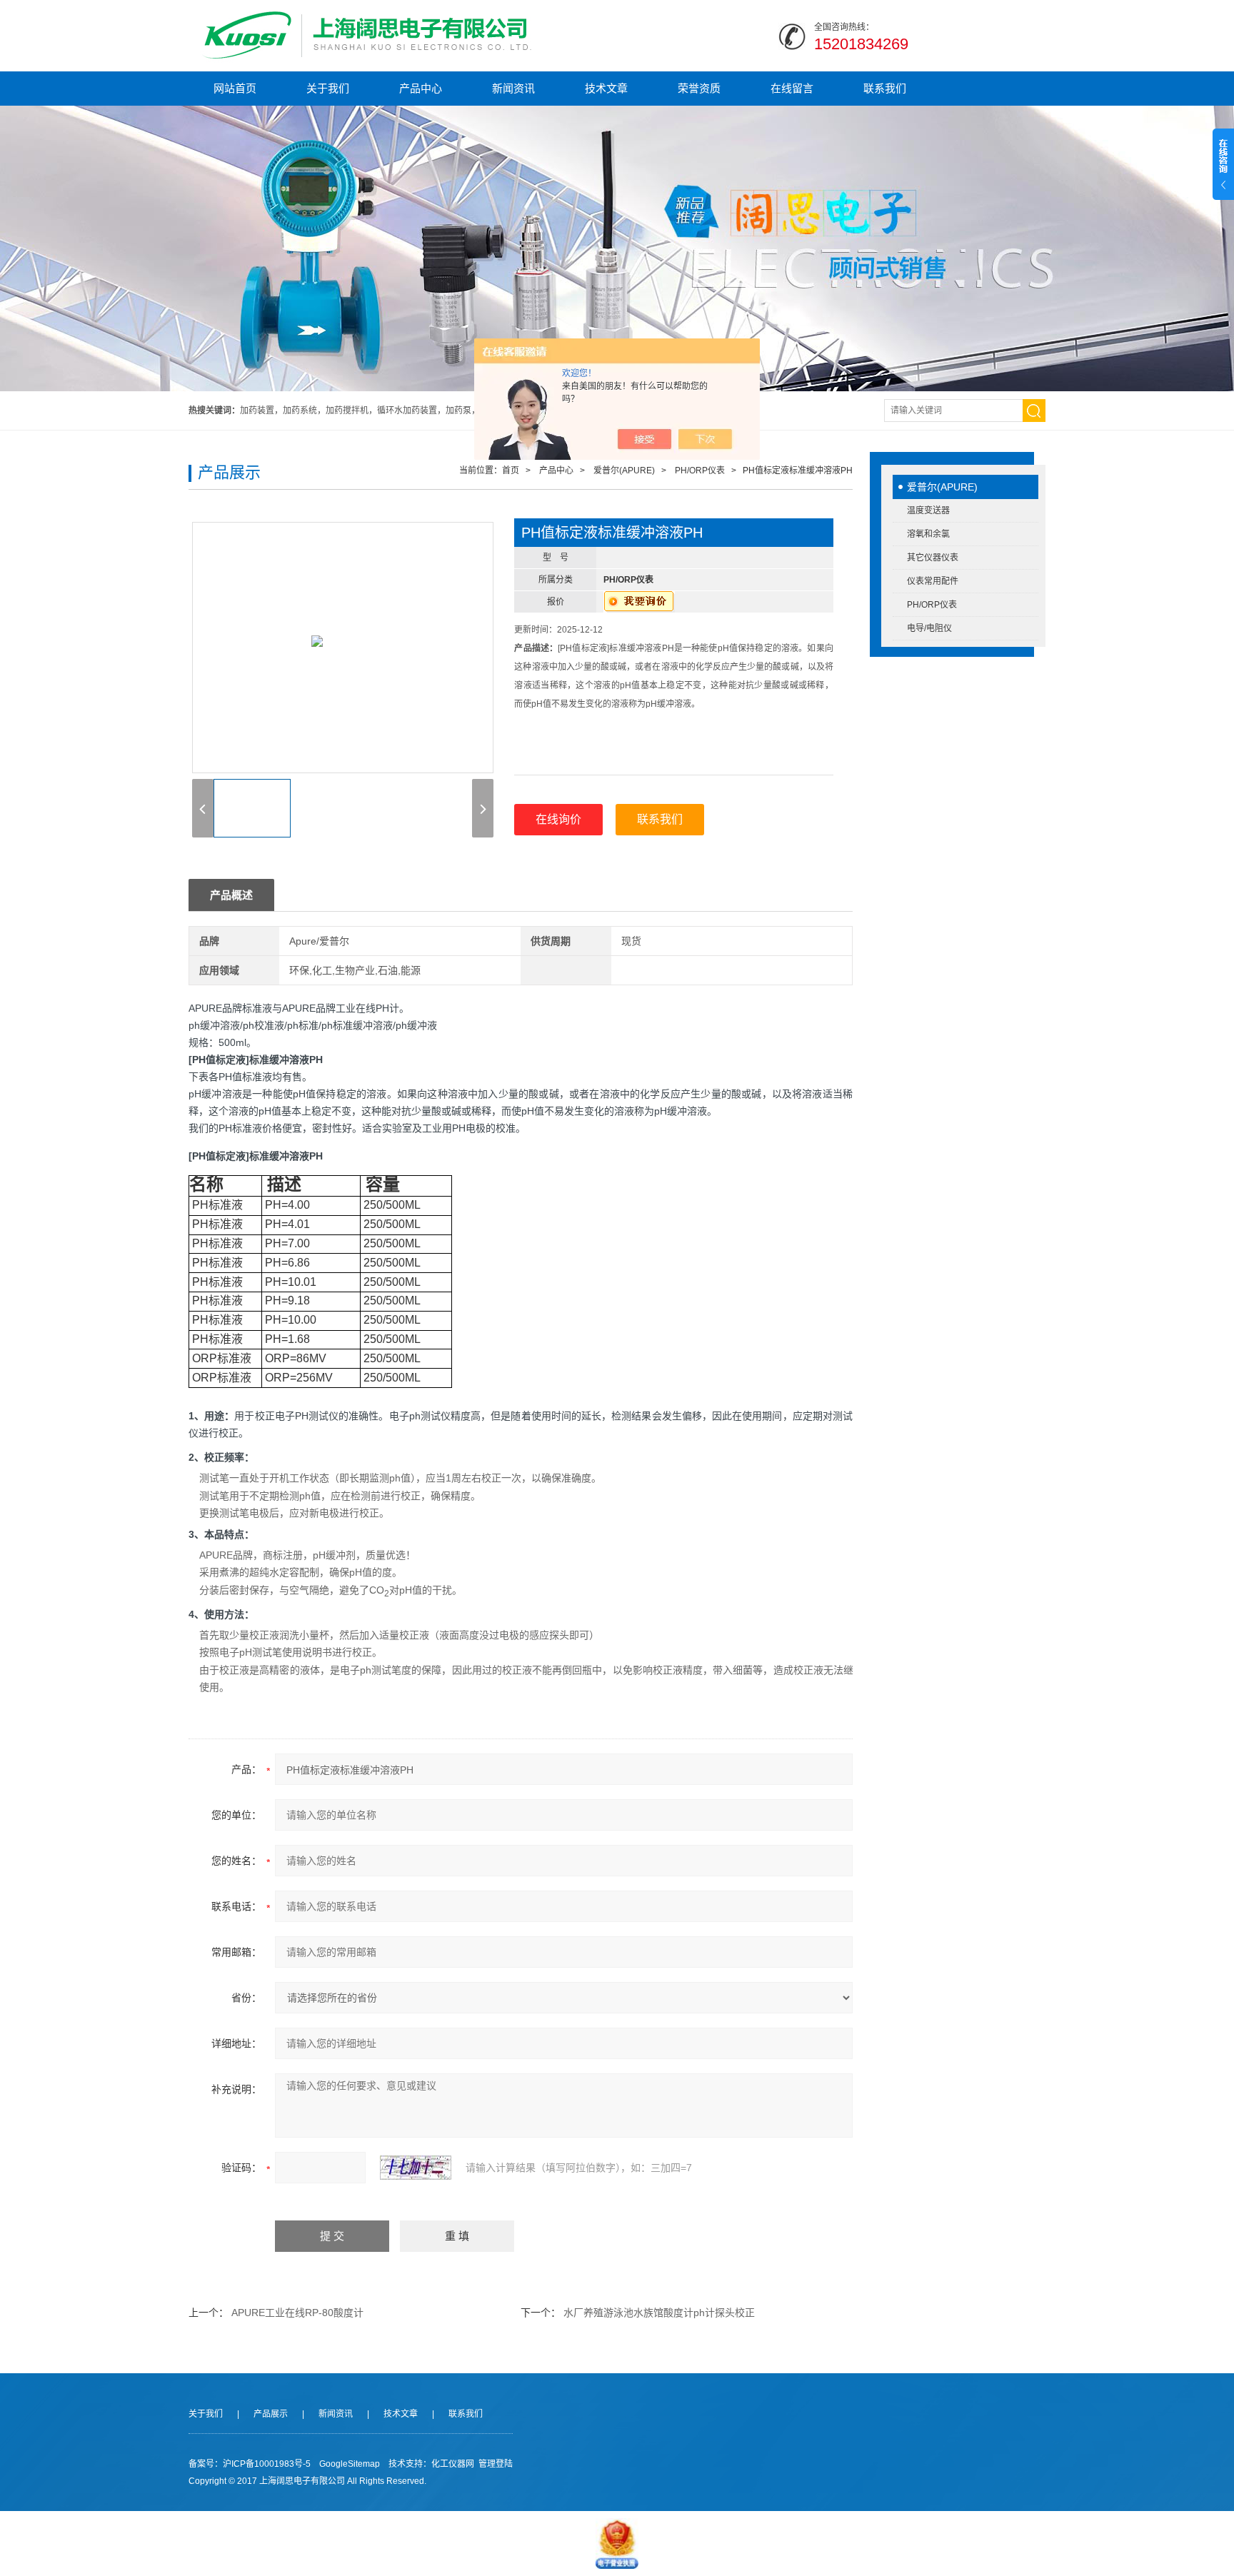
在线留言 (792, 88)
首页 (511, 471)
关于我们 (328, 88)
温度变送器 (928, 510)
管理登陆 (496, 2464)
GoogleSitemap (350, 2464)
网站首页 (235, 88)
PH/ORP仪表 (932, 605)
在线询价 (558, 819)
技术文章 (606, 88)
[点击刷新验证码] (416, 2168)
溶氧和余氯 (928, 534)
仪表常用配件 (933, 581)
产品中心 (421, 88)
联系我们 (885, 88)
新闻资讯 (513, 88)
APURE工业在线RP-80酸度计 (297, 2313)
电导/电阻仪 (929, 628)
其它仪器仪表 (933, 558)
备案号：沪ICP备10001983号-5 (250, 2464)
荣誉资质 (699, 88)
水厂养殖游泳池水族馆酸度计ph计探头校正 (659, 2313)
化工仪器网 (453, 2464)
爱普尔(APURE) (942, 487)
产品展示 (271, 2414)
